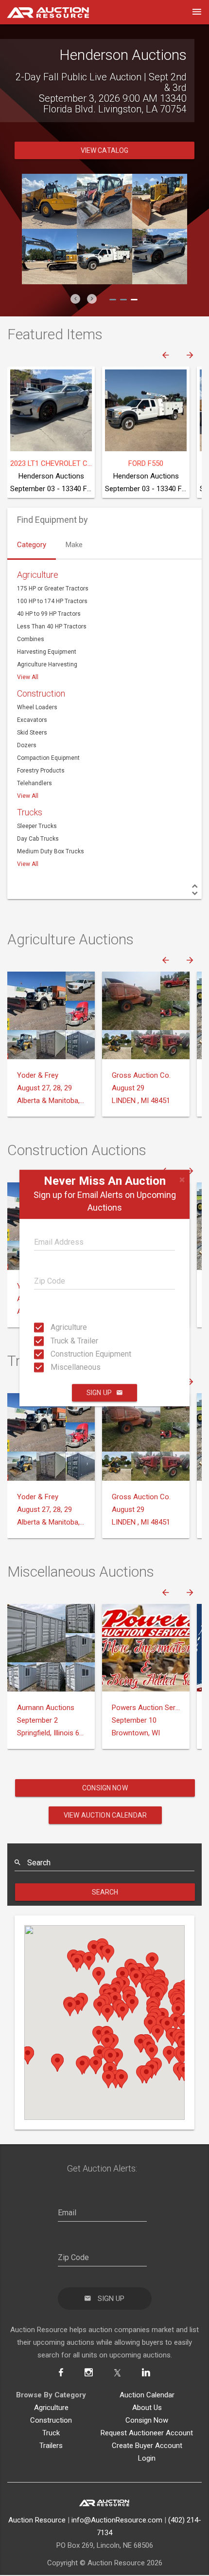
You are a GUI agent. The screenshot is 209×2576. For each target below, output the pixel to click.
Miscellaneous (53, 1367)
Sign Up (99, 1393)
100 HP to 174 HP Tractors (52, 590)
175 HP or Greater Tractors (53, 578)
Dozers (27, 735)
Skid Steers (32, 722)
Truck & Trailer (53, 1340)
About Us (147, 2397)
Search (105, 1881)
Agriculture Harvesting (47, 654)
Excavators (32, 709)
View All (28, 666)
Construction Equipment (53, 1354)
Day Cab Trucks (38, 828)
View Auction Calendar (105, 1804)
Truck (51, 2422)
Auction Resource (37, 2509)
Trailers (51, 2435)
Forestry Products (41, 760)
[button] (75, 288)
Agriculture (53, 1327)
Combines (31, 628)
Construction (41, 683)
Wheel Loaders (37, 697)
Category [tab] (32, 534)
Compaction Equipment (48, 747)
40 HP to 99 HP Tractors (49, 603)
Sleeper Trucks (37, 815)
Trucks (30, 801)
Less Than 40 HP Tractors (52, 616)
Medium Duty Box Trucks (51, 841)
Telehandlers (35, 773)
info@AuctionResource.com (117, 2509)
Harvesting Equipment (47, 641)
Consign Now (105, 1777)
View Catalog (105, 140)
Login (147, 2447)
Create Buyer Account (147, 2435)
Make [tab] (74, 534)
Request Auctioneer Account (147, 2422)
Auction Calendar (147, 2384)
